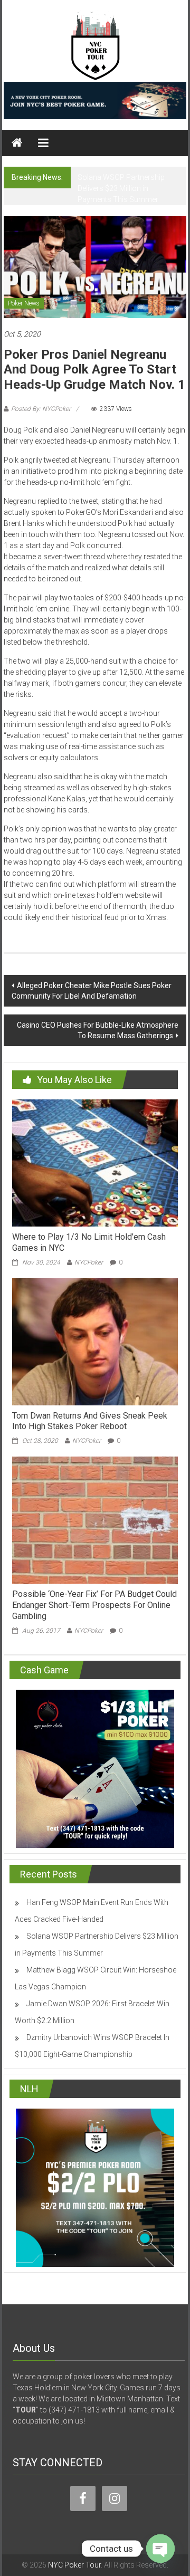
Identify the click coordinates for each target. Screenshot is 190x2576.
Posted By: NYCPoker (41, 409)
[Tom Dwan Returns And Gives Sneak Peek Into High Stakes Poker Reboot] (95, 1341)
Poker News (24, 303)
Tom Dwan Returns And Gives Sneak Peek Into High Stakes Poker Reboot (90, 1421)
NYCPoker (89, 1262)
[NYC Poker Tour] (17, 143)
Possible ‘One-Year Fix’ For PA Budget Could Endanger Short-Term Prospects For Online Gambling (94, 1605)
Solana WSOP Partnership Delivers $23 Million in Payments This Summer (121, 188)
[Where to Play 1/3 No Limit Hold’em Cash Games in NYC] (95, 1162)
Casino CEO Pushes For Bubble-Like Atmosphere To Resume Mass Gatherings (98, 1030)
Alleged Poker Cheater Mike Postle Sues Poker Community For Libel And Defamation (92, 991)
